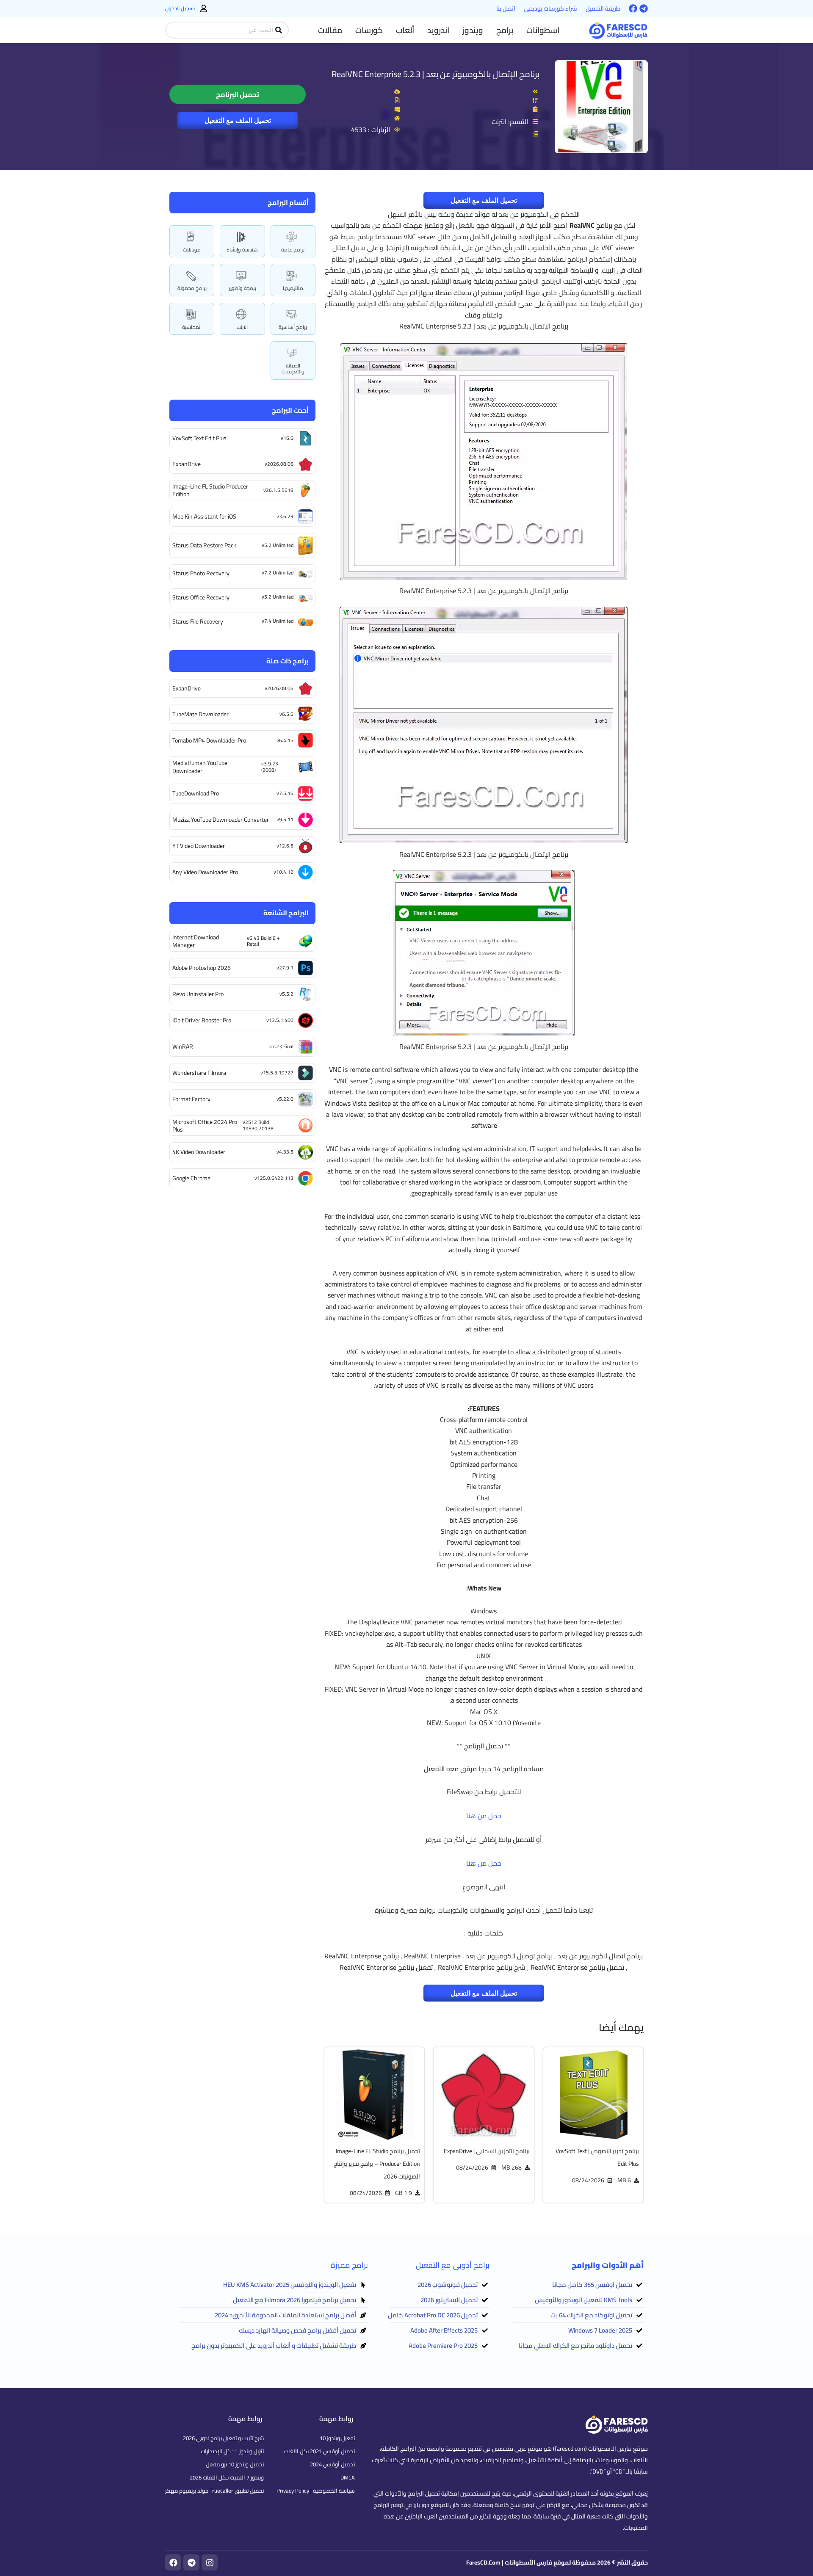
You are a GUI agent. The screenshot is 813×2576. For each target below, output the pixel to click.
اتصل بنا (506, 8)
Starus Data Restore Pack (204, 545)
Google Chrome (191, 1178)
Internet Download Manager (196, 941)
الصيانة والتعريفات (293, 369)
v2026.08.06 (279, 464)
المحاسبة (192, 327)
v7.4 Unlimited (278, 621)
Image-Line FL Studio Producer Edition (210, 490)
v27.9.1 (285, 968)
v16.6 (287, 438)
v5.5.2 (286, 994)
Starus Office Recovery (201, 597)
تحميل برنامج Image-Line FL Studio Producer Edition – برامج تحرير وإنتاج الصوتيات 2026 (377, 2164)
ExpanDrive (187, 464)
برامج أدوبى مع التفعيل (453, 2265)
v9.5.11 (285, 819)
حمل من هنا (484, 1816)
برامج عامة (293, 250)
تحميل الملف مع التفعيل (238, 120)
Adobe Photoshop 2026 (202, 968)
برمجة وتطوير (242, 288)
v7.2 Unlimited (278, 573)
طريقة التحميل (603, 8)
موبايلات (192, 250)
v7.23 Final (281, 1046)
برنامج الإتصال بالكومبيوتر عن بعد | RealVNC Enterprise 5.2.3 (436, 74)
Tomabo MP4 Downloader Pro (209, 740)
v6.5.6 (286, 714)
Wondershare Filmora (199, 1073)
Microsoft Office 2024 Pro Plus (205, 1126)
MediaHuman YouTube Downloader (200, 767)
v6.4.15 (285, 740)
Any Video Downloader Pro (205, 872)
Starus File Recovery (198, 621)
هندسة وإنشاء (242, 250)
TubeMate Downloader (200, 714)
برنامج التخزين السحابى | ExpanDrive (487, 2151)
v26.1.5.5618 (278, 490)
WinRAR (183, 1046)
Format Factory (191, 1099)
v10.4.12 (283, 872)
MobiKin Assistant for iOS (204, 516)
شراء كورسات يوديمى (550, 8)
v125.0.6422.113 (274, 1178)
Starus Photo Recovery (201, 573)
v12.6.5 (285, 846)
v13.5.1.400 (280, 1020)
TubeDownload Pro (196, 793)
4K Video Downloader (199, 1152)
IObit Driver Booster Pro (202, 1020)
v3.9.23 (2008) (270, 766)
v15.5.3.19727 (277, 1073)
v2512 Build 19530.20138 (258, 1125)
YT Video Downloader (199, 846)
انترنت (242, 327)
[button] (543, 30)
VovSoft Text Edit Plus (199, 438)
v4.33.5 (285, 1152)
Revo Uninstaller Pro (198, 994)
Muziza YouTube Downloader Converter (221, 820)
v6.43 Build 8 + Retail (263, 941)
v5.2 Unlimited (278, 545)
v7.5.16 (285, 793)
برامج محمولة (192, 288)
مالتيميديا (293, 288)
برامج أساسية (293, 327)
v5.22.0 (285, 1099)
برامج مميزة (349, 2265)
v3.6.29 (285, 516)
